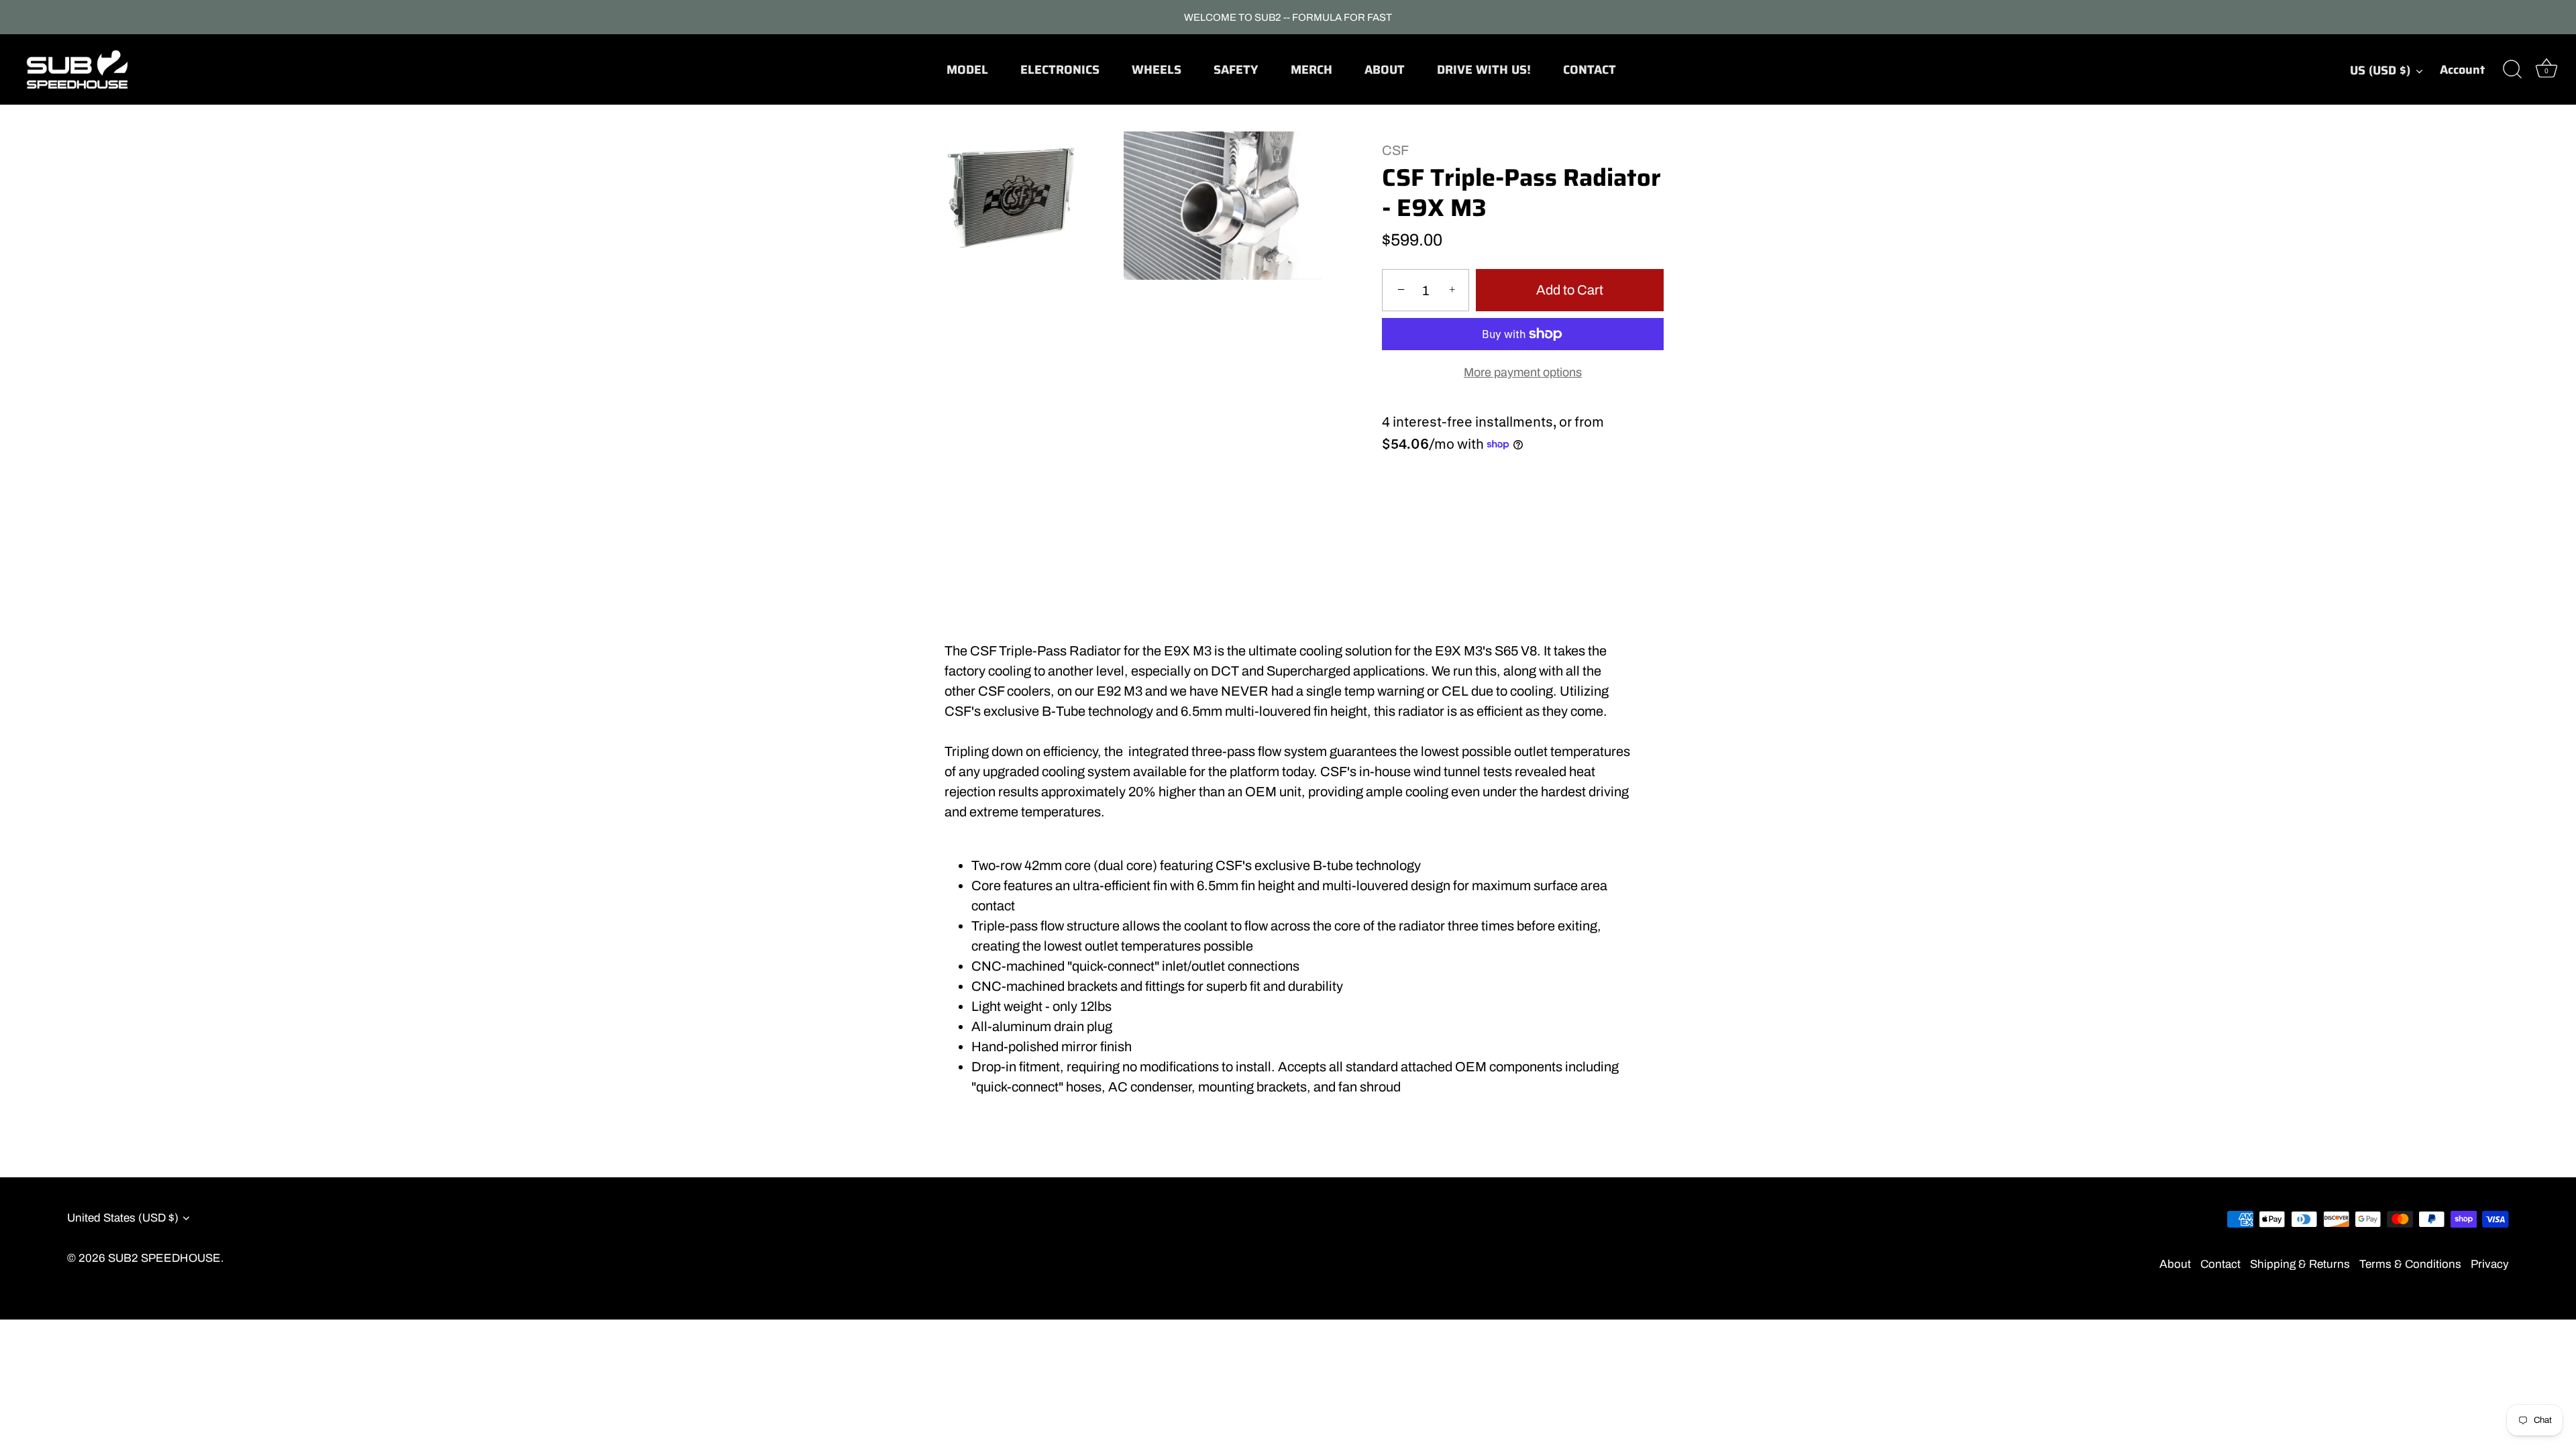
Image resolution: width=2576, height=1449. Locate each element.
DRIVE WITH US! (1484, 70)
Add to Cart (1570, 290)
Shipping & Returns (2300, 1264)
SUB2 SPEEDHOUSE (164, 1258)
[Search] (2512, 70)
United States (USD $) (123, 1218)
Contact (2220, 1264)
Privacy (2490, 1264)
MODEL (967, 70)
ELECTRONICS (1060, 70)
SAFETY (1236, 70)
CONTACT (1590, 70)
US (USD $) (2380, 71)
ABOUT (1385, 70)
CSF (1395, 150)
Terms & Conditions (2410, 1264)
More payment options (1523, 372)
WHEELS (1157, 70)
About (2175, 1264)
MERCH (1311, 70)
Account (2462, 70)
